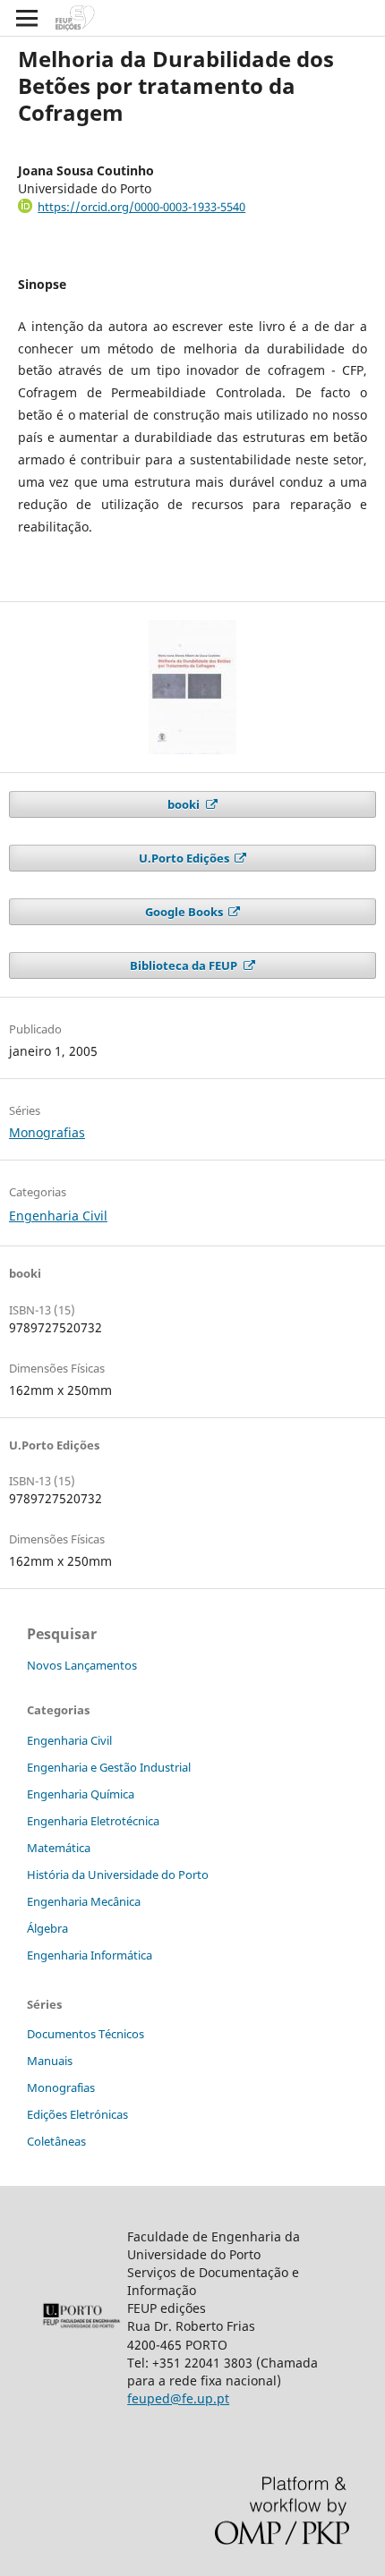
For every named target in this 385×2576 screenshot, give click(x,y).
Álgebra (47, 1928)
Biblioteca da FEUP (185, 965)
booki (185, 804)
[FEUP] (81, 2328)
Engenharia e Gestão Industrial (109, 1767)
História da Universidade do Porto (118, 1875)
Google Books (185, 912)
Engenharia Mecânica (84, 1901)
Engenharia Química (81, 1794)
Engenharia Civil (58, 1216)
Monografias (47, 1132)
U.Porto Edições (185, 858)
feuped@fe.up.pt (178, 2398)
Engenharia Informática (90, 1955)
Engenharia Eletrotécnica (93, 1821)
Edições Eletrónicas (77, 2114)
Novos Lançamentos (82, 1665)
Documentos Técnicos (86, 2034)
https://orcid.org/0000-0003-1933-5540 (141, 207)
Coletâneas (56, 2141)
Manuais (50, 2061)
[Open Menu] (27, 18)
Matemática (59, 1848)
